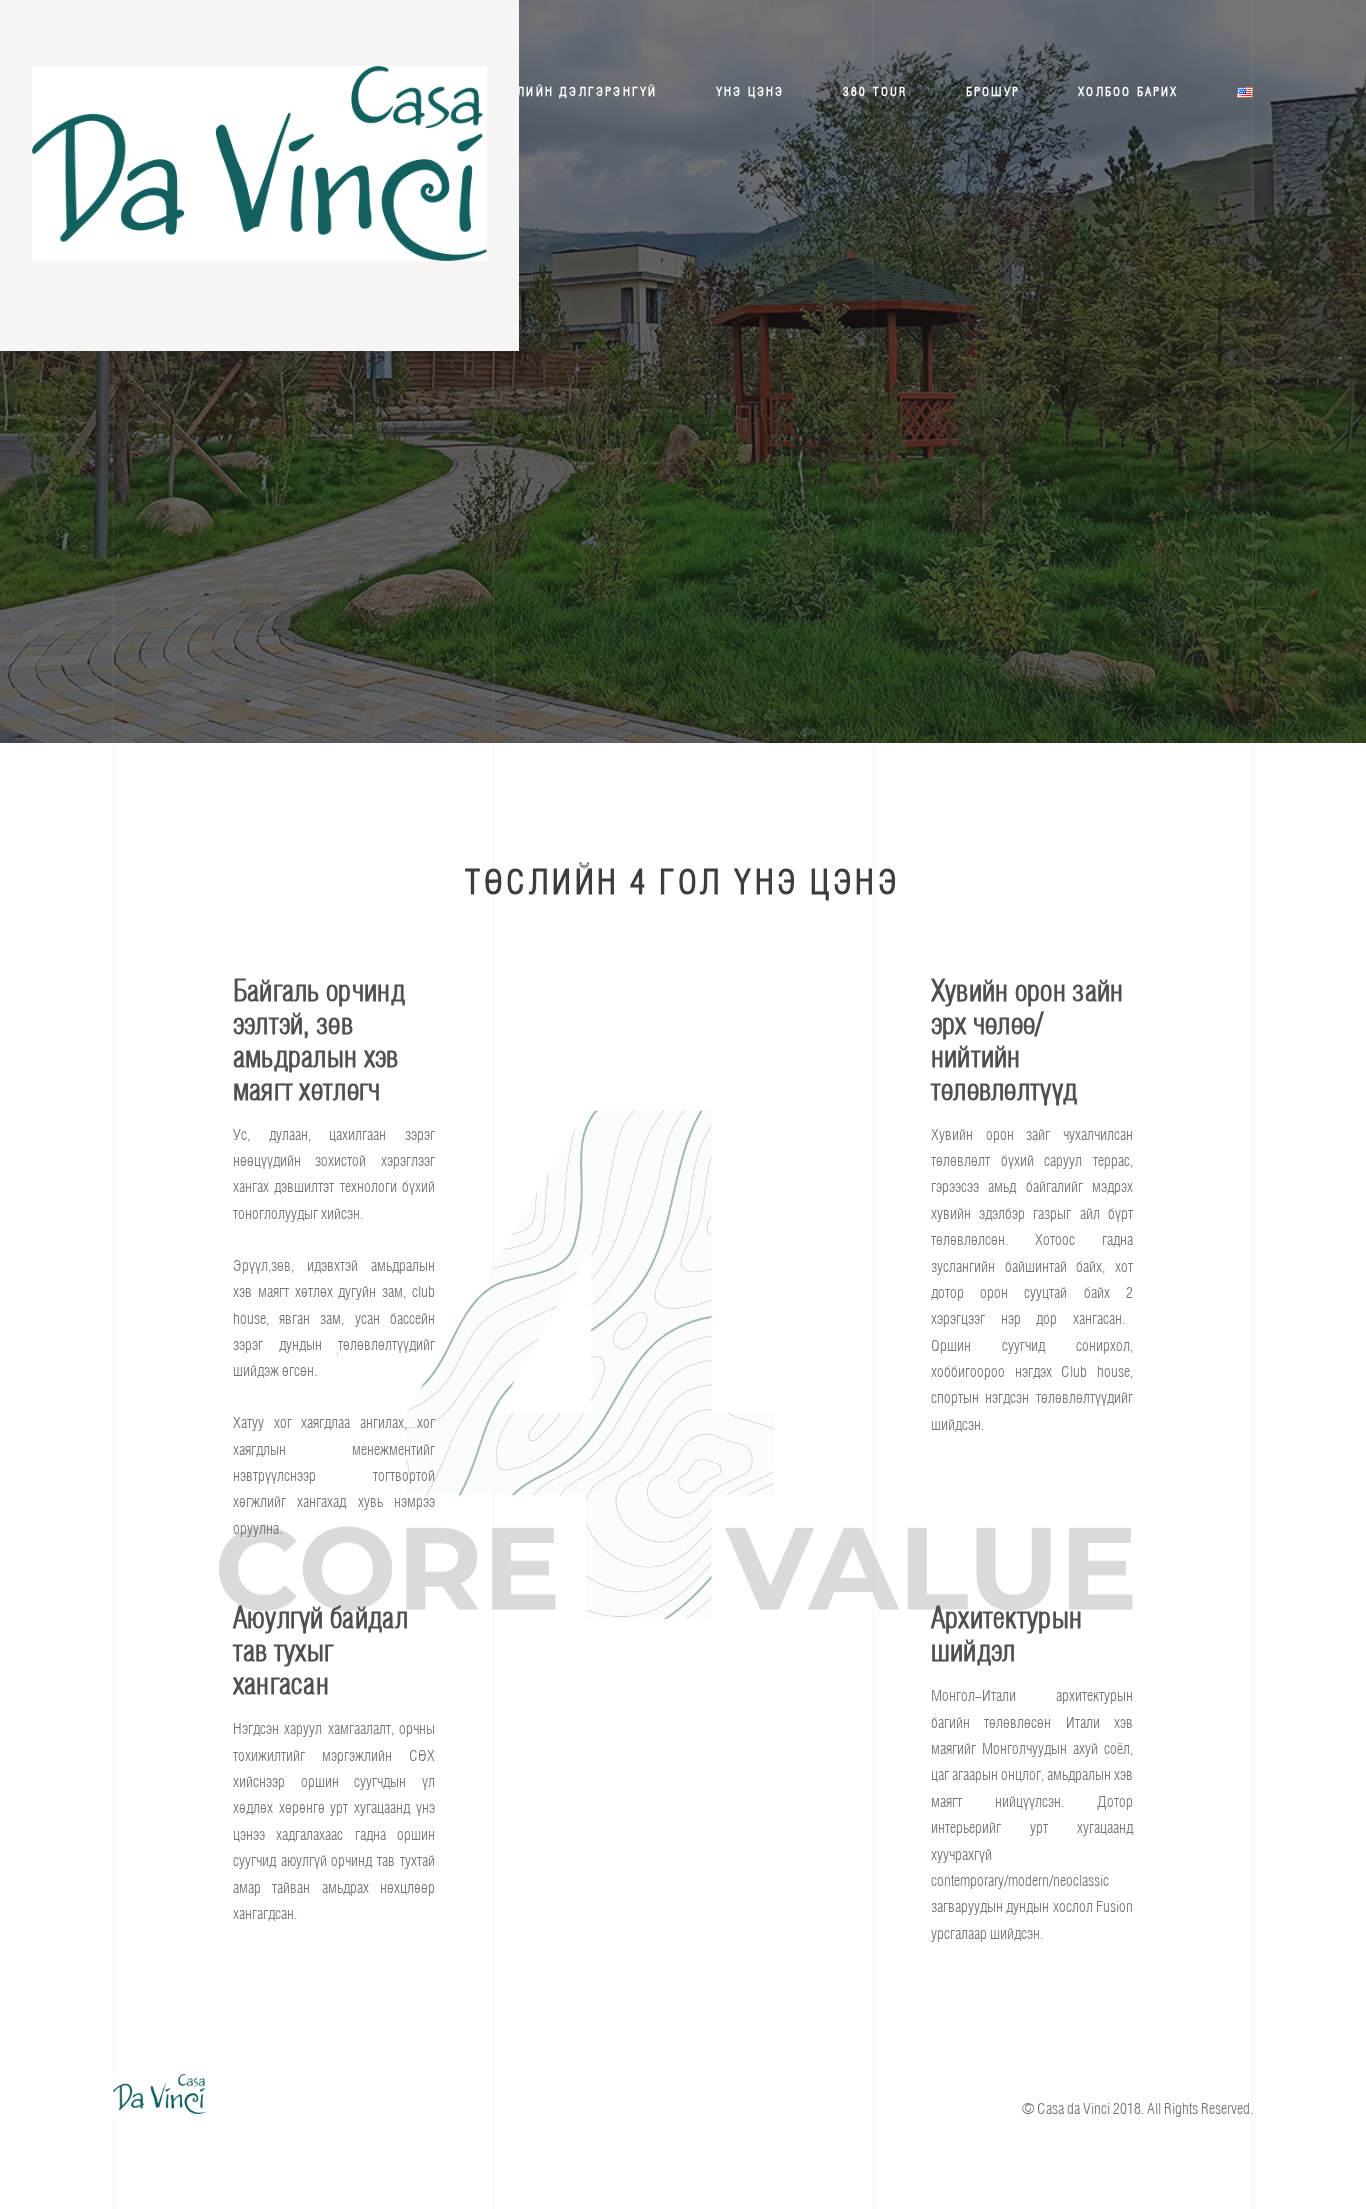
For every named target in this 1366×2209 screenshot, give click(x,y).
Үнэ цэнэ (750, 91)
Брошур (993, 91)
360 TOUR (875, 91)
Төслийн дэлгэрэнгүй (574, 91)
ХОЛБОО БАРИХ (1128, 91)
